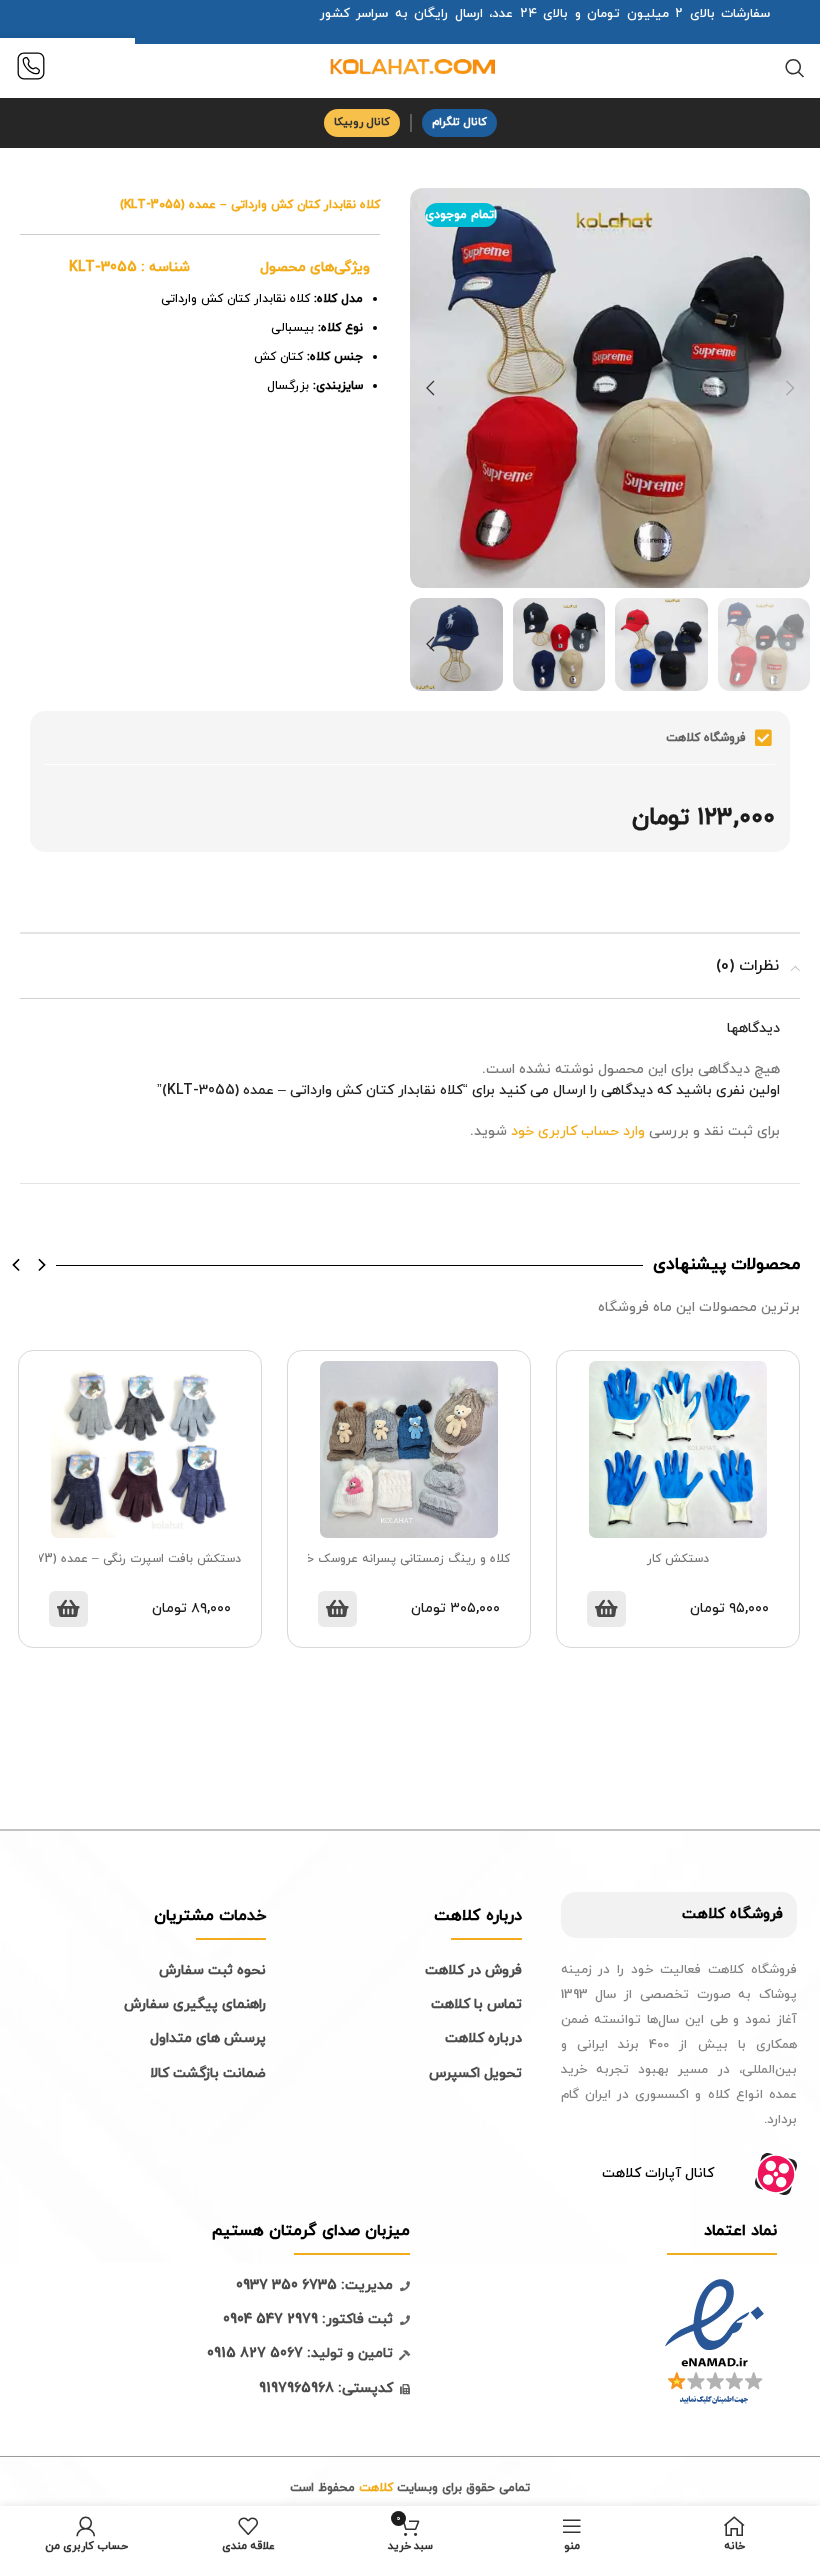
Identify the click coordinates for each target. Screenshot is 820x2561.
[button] (16, 1264)
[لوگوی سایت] (410, 66)
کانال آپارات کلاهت (658, 2173)
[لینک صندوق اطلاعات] (31, 68)
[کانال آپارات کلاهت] (776, 2174)
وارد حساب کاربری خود (578, 1131)
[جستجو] (795, 68)
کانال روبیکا (362, 122)
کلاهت (703, 1914)
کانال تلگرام (459, 122)
